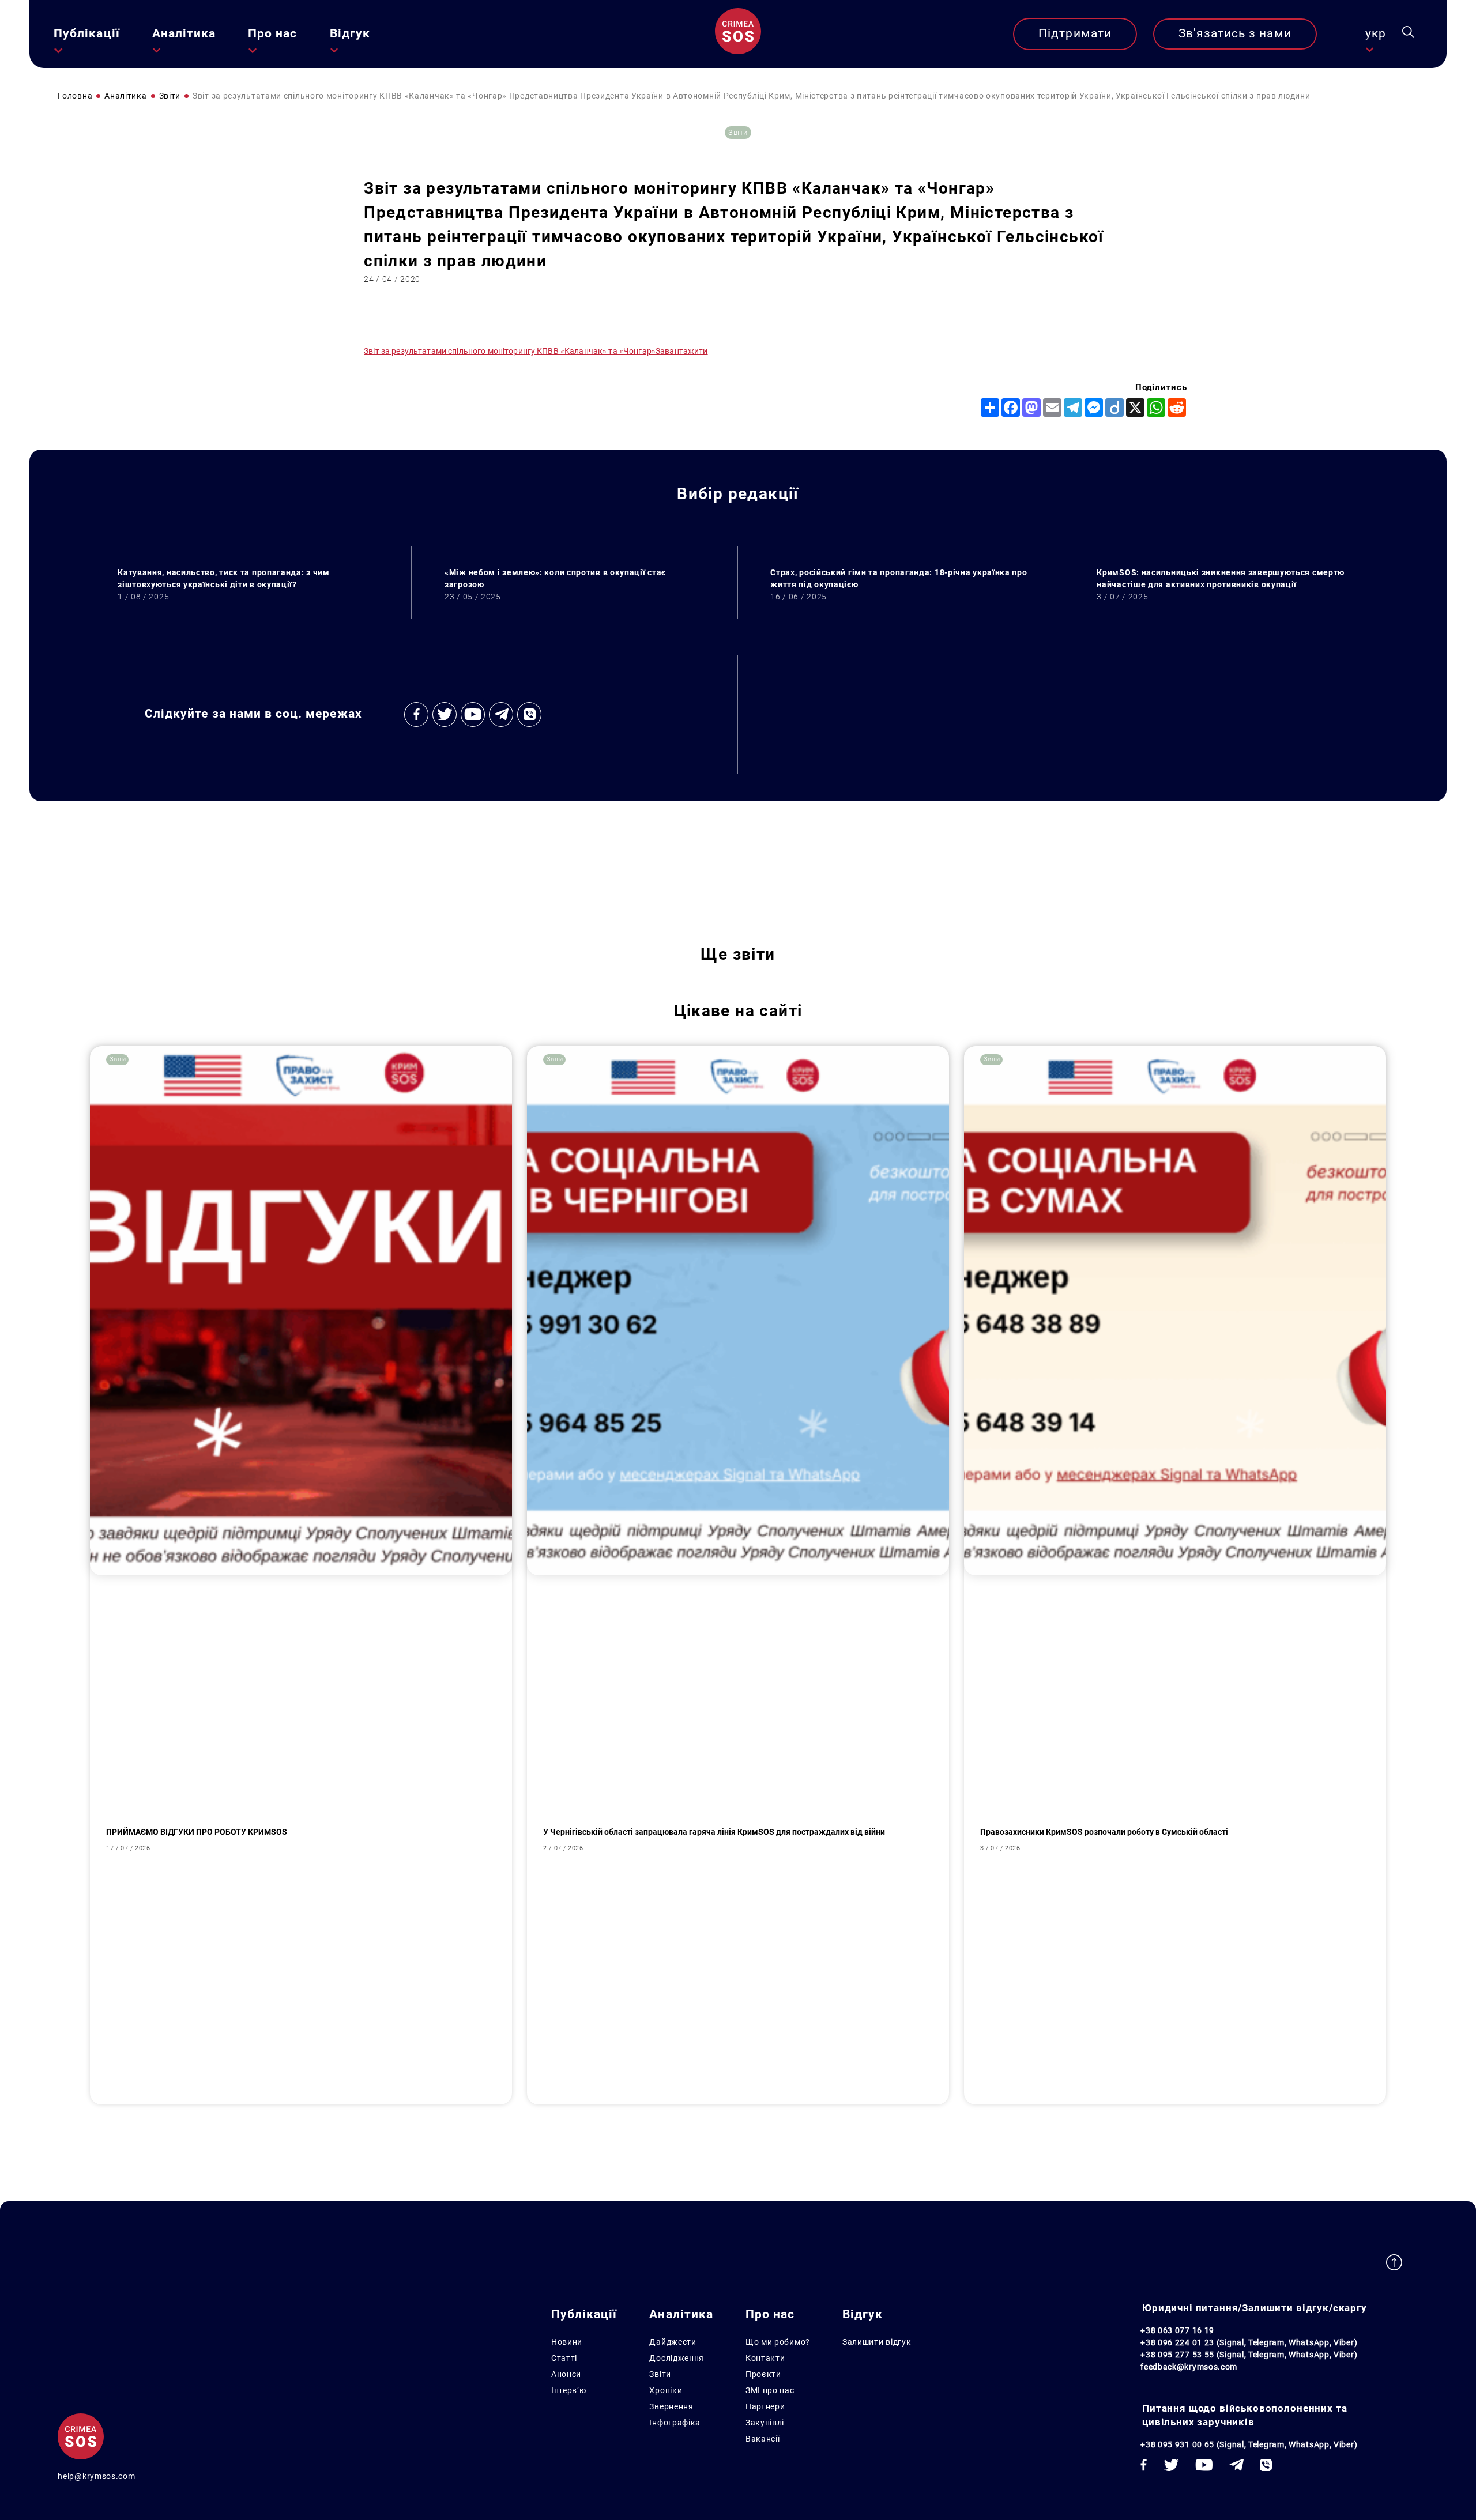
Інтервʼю (569, 2390)
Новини (567, 2342)
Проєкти (763, 2374)
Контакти (765, 2358)
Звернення (671, 2406)
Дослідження (677, 2358)
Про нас (272, 33)
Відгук (350, 33)
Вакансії (763, 2439)
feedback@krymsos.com (1189, 2367)
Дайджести (673, 2342)
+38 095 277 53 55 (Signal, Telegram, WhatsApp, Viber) (1249, 2355)
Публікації (87, 33)
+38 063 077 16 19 (1177, 2330)
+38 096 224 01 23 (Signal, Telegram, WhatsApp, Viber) (1249, 2342)
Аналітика (184, 33)
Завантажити (682, 351)
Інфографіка (675, 2423)
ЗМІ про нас (770, 2390)
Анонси (566, 2374)
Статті (564, 2358)
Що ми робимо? (778, 2342)
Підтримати (1075, 33)
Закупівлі (765, 2423)
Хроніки (666, 2390)
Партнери (765, 2406)
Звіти (660, 2374)
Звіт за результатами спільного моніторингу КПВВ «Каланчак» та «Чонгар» (510, 351)
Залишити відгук (877, 2342)
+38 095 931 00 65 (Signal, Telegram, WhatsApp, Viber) (1249, 2444)
